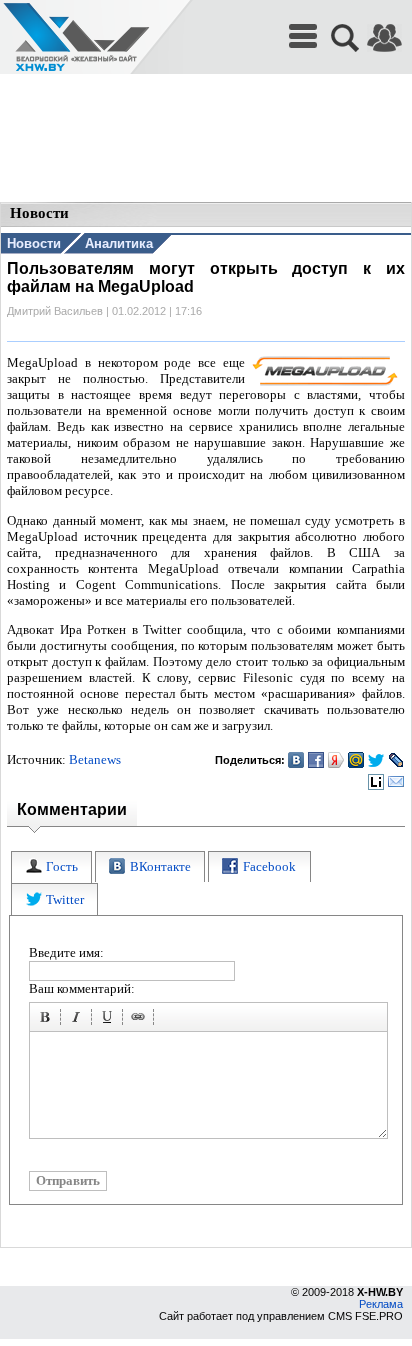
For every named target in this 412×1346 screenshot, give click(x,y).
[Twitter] (376, 760)
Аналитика (119, 243)
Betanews (95, 759)
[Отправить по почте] (396, 782)
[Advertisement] (206, 140)
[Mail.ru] (356, 760)
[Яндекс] (336, 760)
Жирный (48, 1020)
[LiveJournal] (396, 760)
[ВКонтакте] (296, 760)
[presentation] (51, 867)
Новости (34, 243)
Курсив (79, 1020)
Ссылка (141, 1020)
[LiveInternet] (376, 782)
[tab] (51, 867)
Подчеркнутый (110, 1020)
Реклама (381, 1304)
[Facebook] (316, 760)
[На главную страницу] (76, 37)
